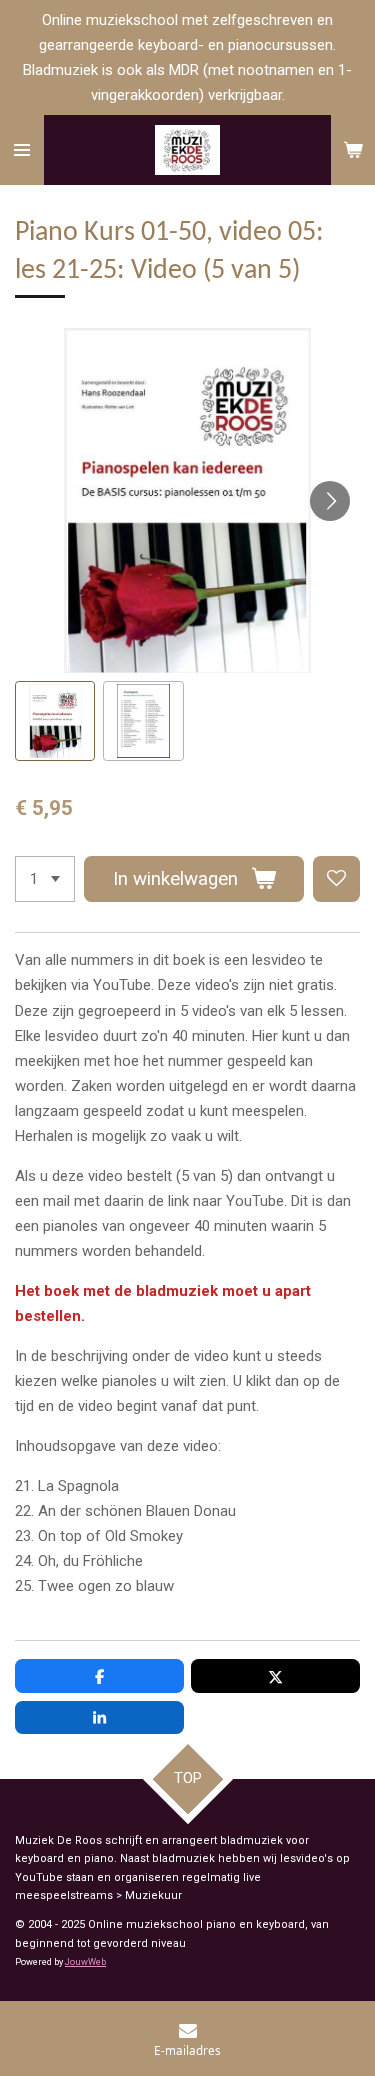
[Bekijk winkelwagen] (353, 150)
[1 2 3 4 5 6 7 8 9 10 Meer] (45, 879)
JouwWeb (85, 1962)
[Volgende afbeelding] (330, 501)
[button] (55, 721)
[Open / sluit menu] (22, 150)
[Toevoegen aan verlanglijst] (336, 879)
